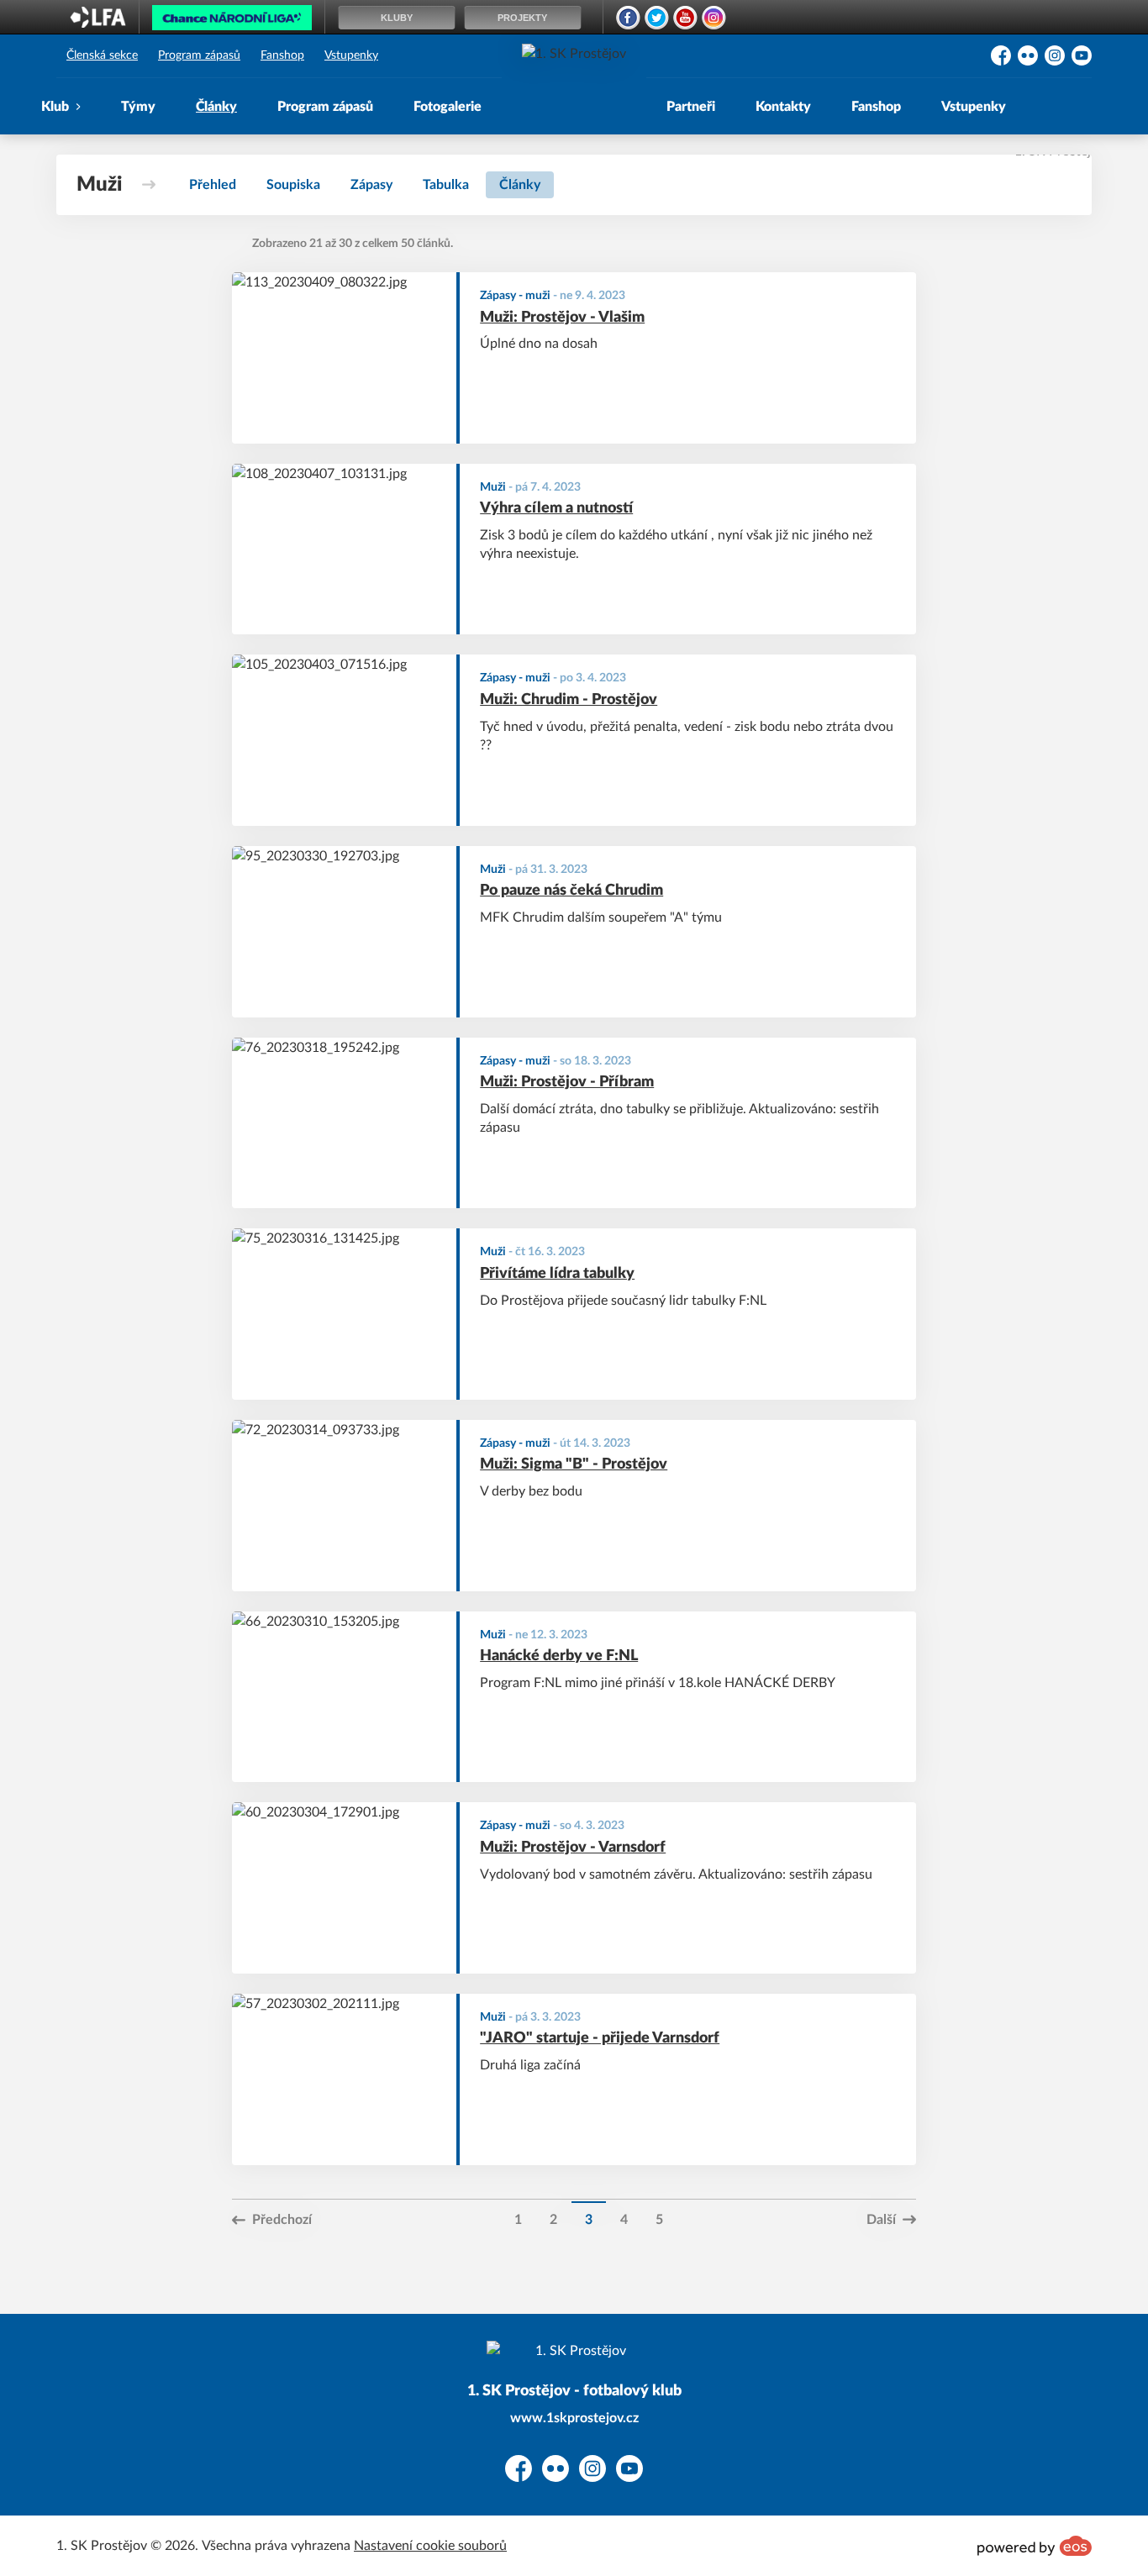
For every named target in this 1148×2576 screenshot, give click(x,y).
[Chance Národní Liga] (232, 22)
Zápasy (371, 185)
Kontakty (783, 107)
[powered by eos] (1035, 2546)
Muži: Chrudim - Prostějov (569, 700)
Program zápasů (199, 55)
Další (881, 2220)
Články (216, 107)
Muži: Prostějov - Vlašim (562, 318)
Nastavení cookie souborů (430, 2546)
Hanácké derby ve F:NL (559, 1656)
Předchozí (282, 2220)
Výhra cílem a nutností (556, 508)
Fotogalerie (448, 107)
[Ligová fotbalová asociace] (98, 23)
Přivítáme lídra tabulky (557, 1274)
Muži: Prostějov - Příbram (567, 1082)
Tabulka (446, 185)
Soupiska (293, 185)
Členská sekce (102, 55)
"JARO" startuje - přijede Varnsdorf (600, 2038)
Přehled (213, 185)
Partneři (691, 107)
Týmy (138, 107)
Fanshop (282, 55)
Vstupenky (351, 55)
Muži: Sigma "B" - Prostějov (574, 1464)
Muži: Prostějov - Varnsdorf (573, 1848)
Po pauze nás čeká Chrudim (571, 891)
